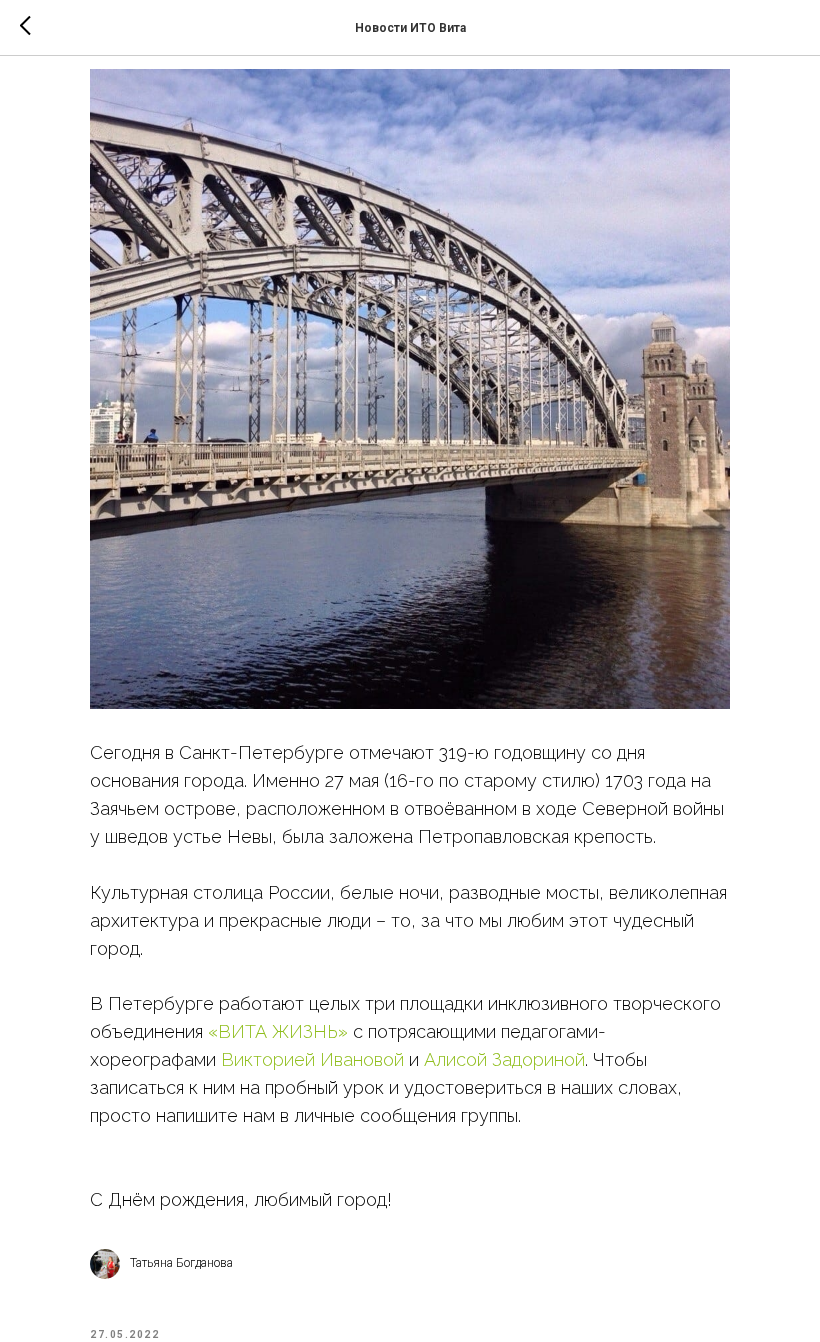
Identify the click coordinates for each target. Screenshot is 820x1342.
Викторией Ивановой (312, 1059)
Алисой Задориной (504, 1059)
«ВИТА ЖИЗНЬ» (278, 1031)
